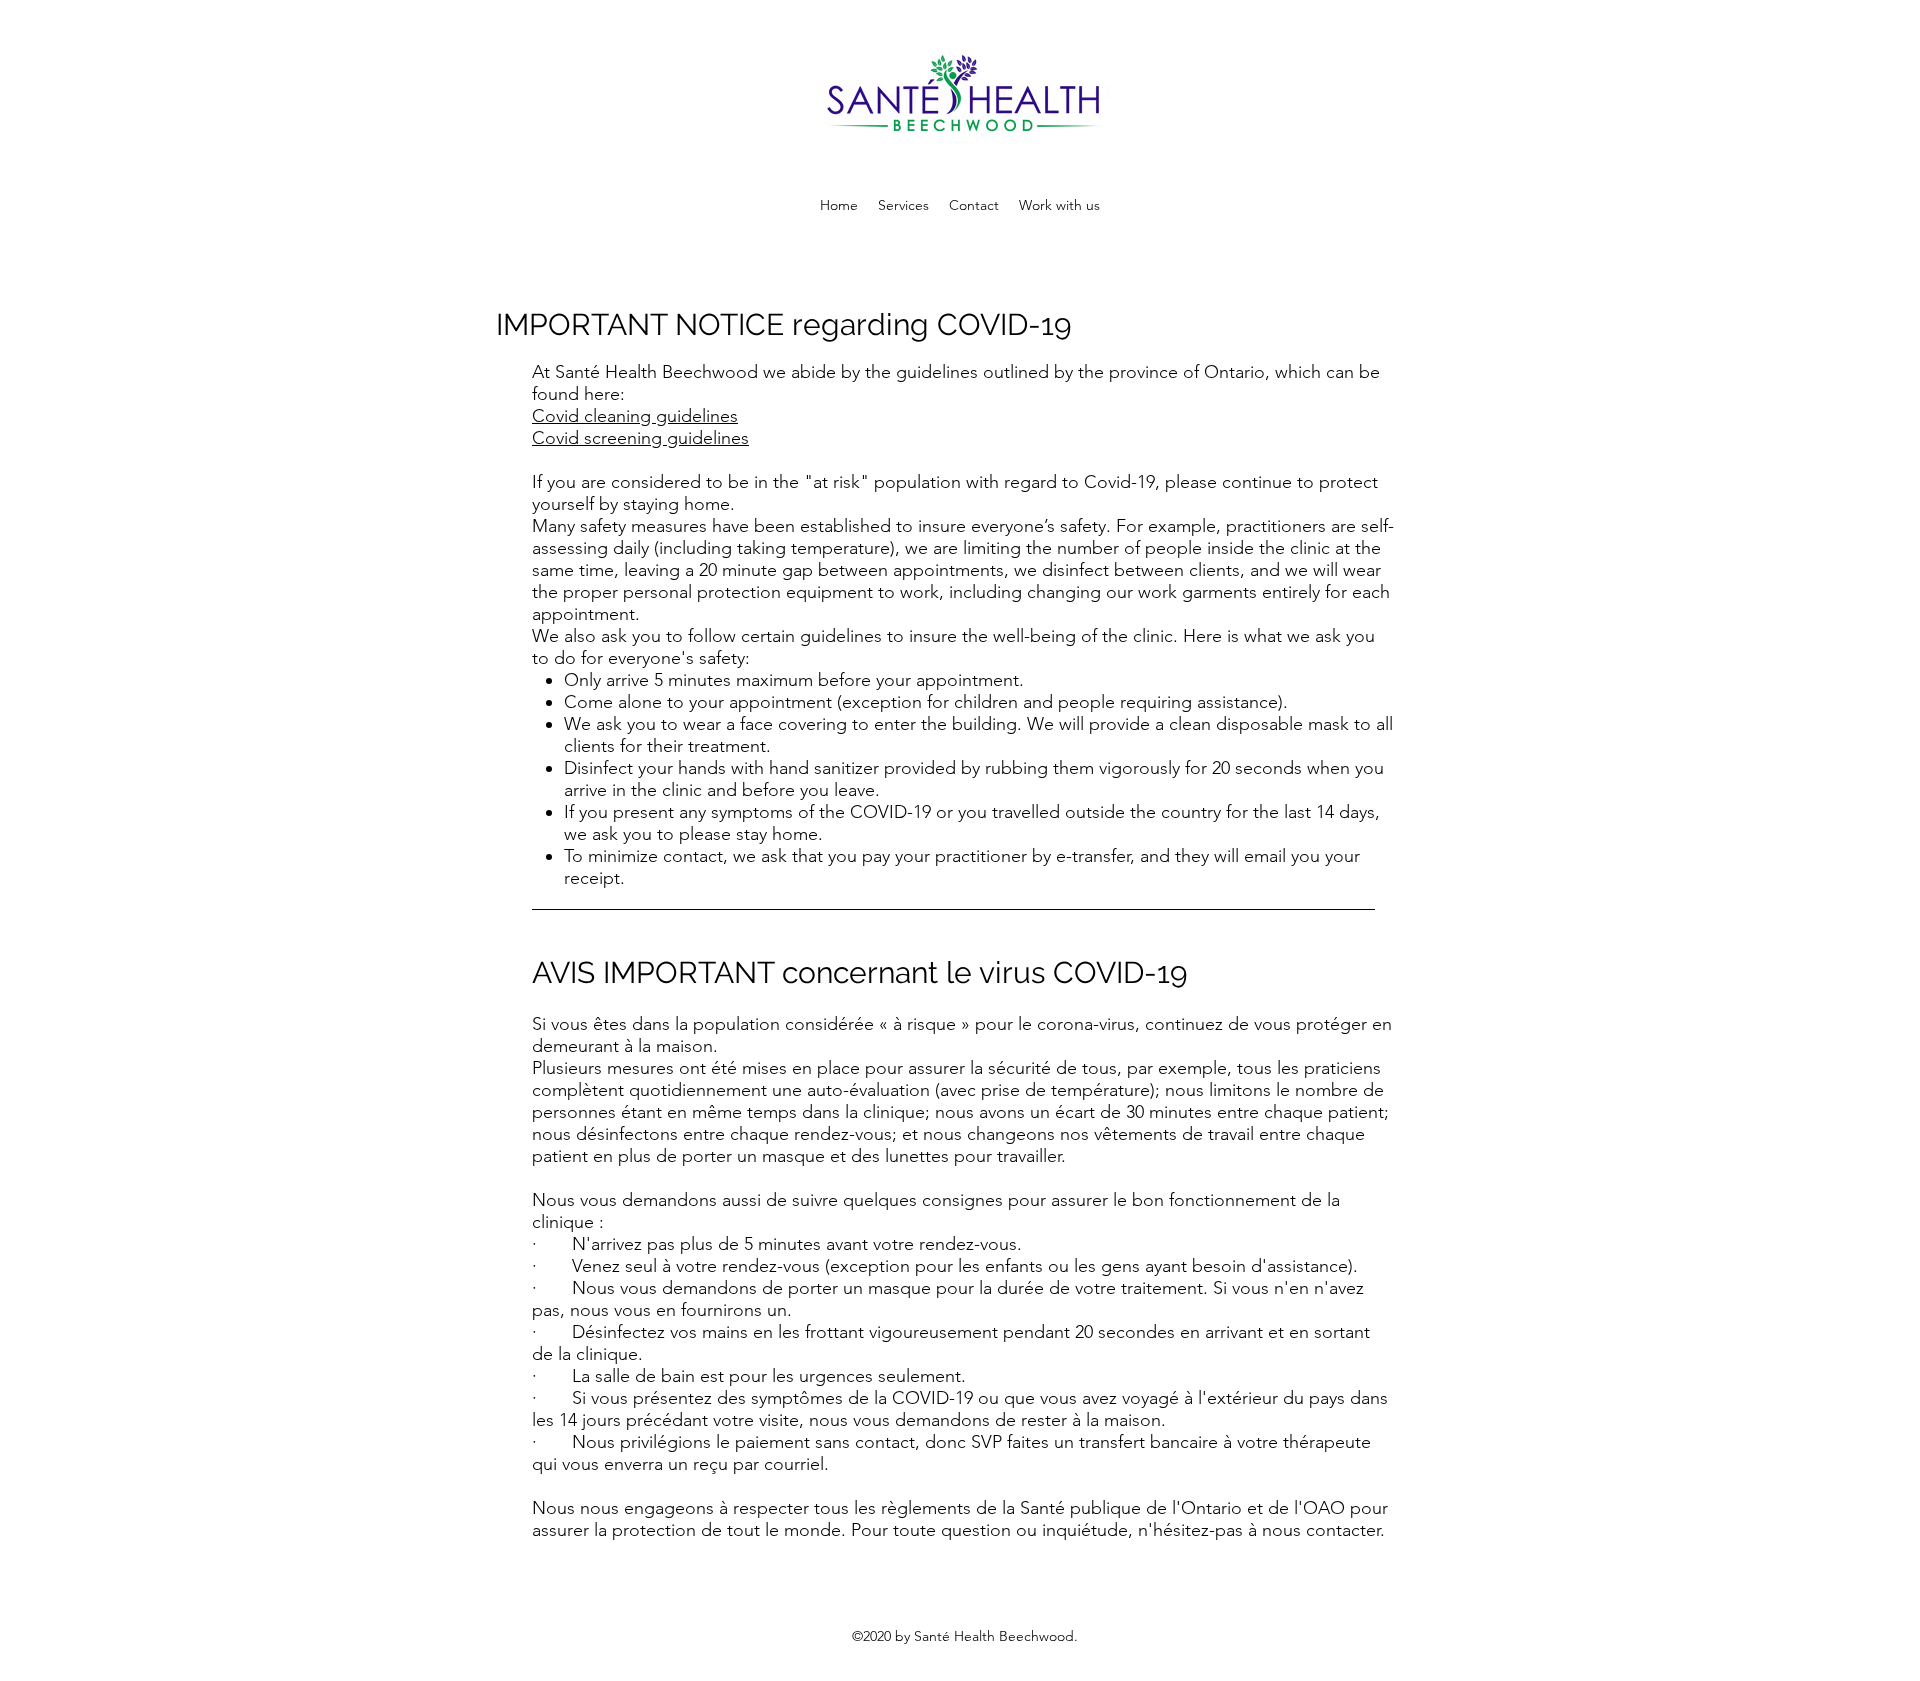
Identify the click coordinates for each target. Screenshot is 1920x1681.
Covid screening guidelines (640, 438)
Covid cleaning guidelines (635, 416)
